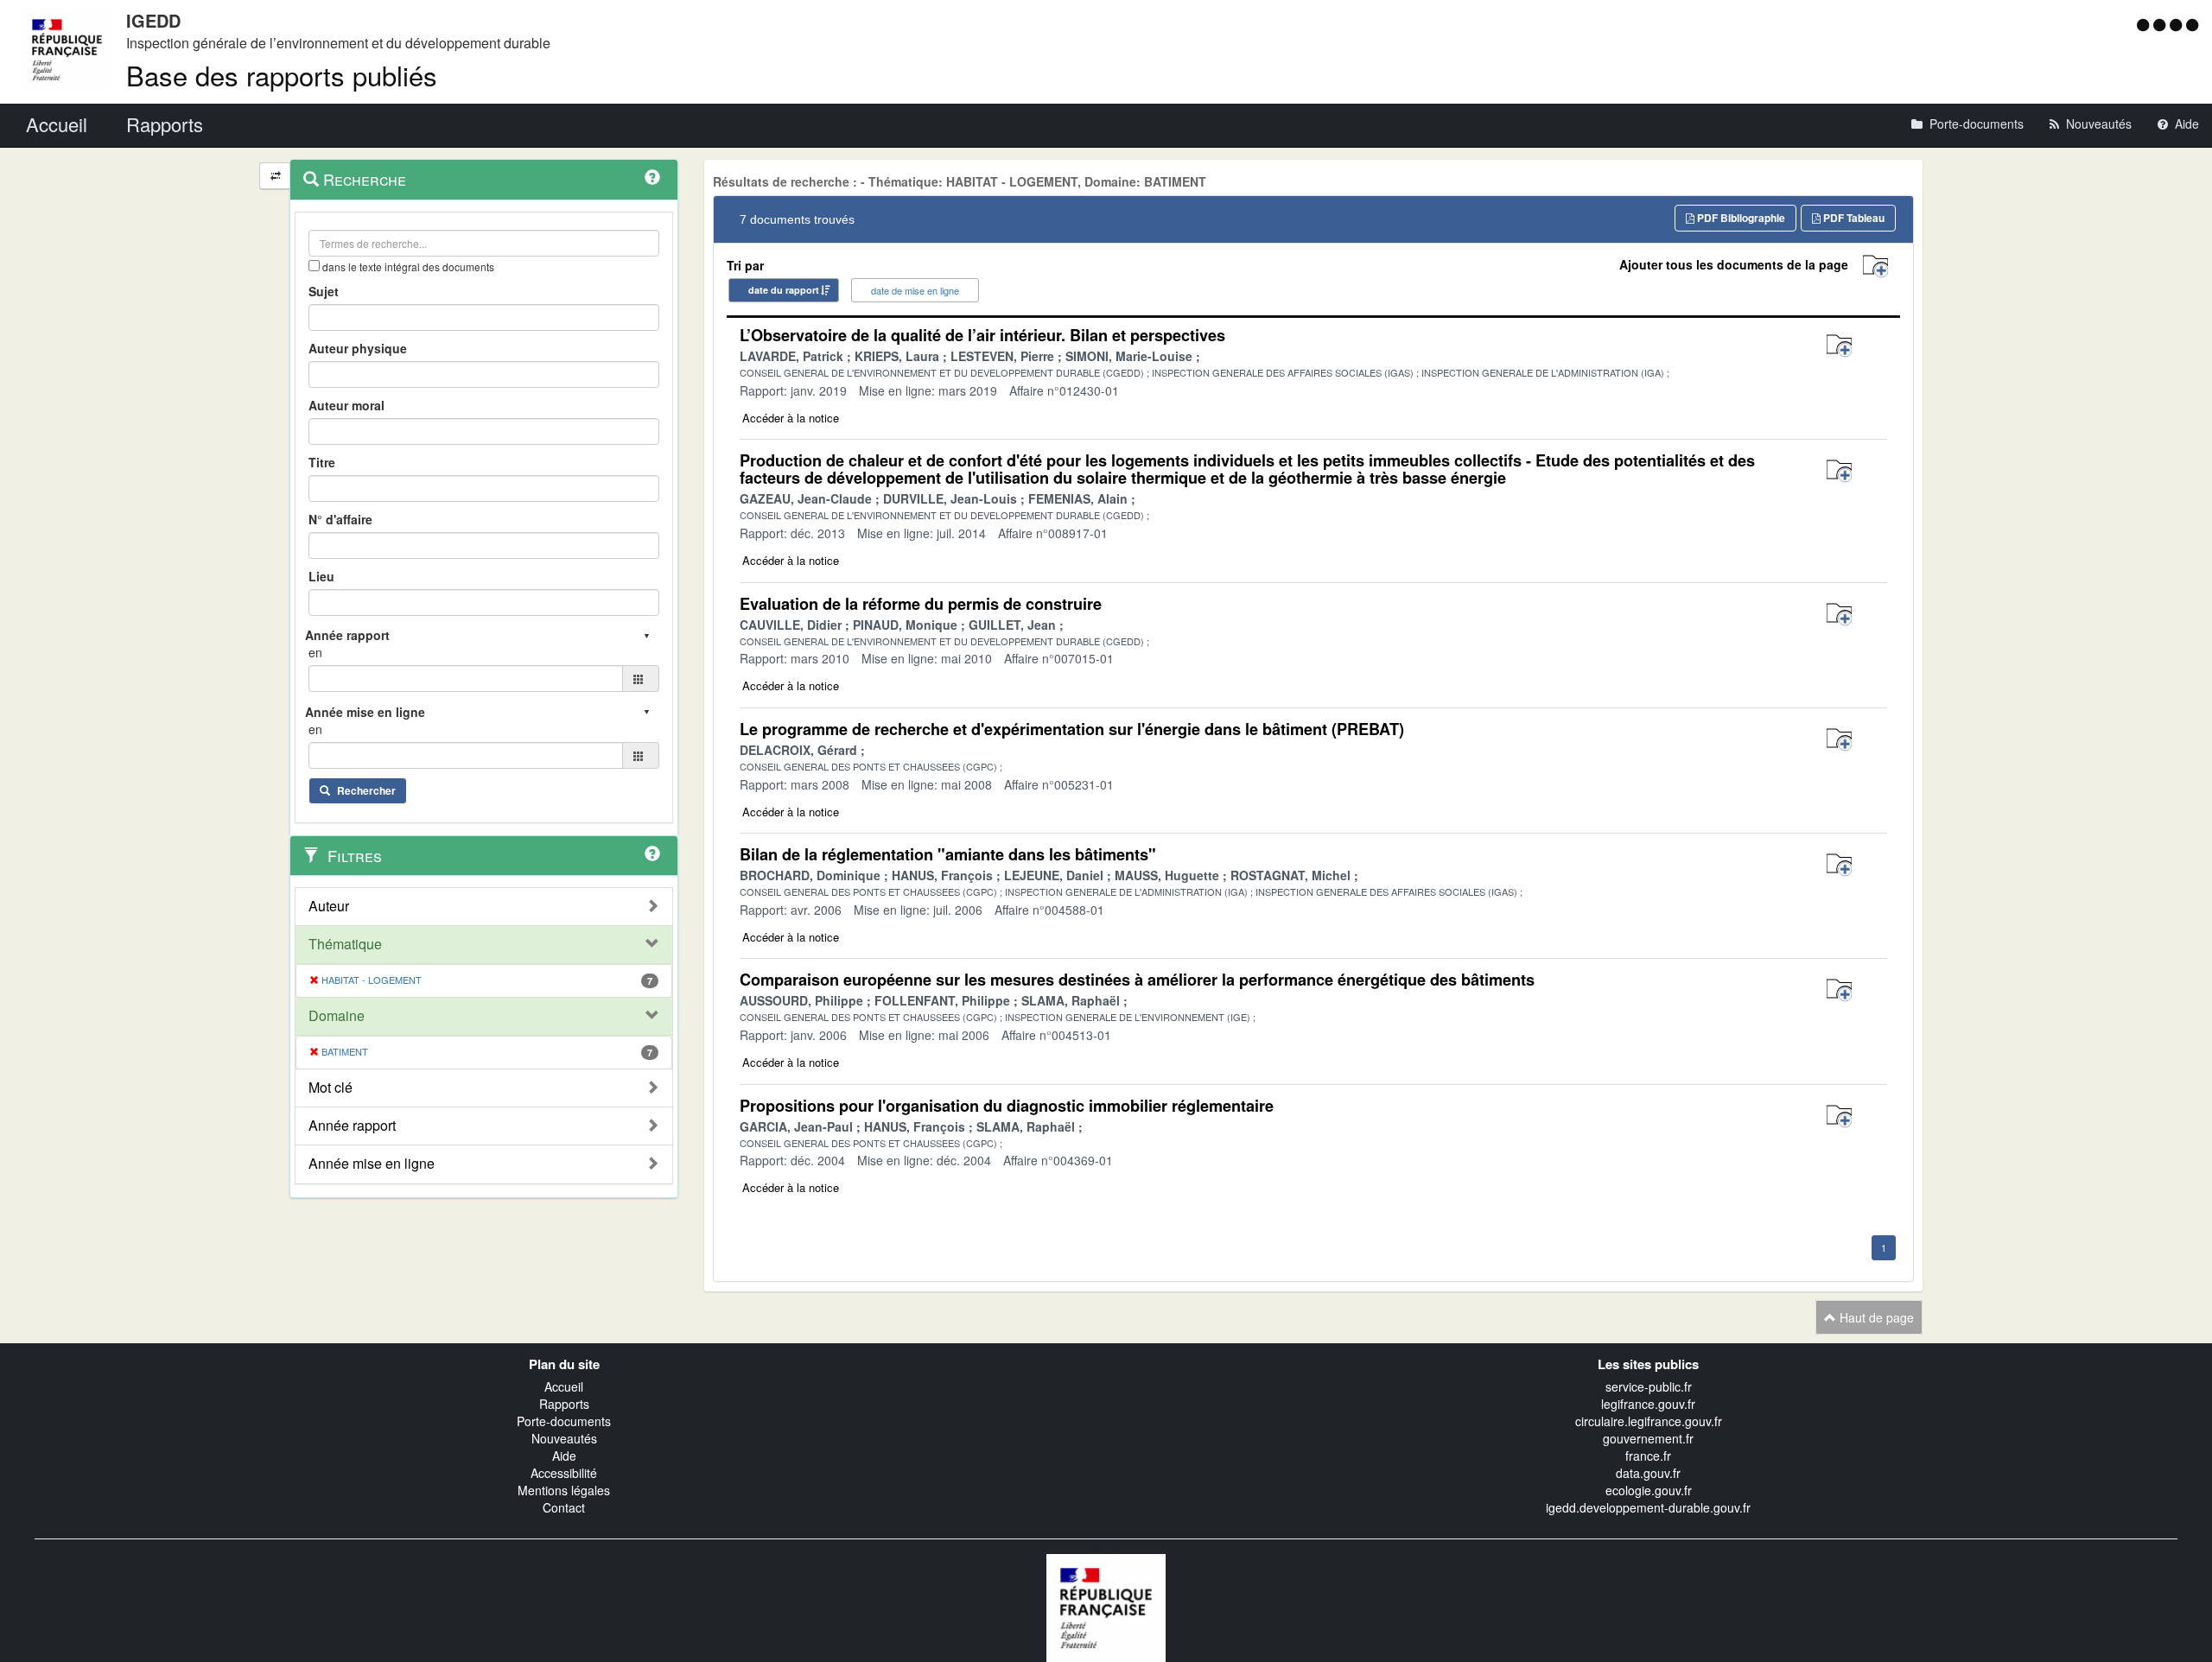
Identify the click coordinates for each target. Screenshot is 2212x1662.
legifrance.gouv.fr (1648, 1404)
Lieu (321, 576)
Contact (564, 1507)
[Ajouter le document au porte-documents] (1839, 346)
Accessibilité (564, 1473)
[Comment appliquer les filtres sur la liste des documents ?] (652, 853)
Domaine (337, 1016)
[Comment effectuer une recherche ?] (652, 177)
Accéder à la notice (791, 418)
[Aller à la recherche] (2178, 24)
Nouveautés (564, 1438)
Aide (564, 1456)
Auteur (329, 906)
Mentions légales (564, 1490)
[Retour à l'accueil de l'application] (1106, 1606)
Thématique (345, 944)
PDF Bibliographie (1740, 218)
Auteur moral (346, 405)
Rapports (564, 1404)
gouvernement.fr (1648, 1438)
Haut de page (1875, 1317)
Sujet (324, 291)
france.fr (1648, 1456)
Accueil (564, 1386)
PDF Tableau (1853, 218)
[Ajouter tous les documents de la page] (1875, 266)
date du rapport (784, 290)
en (315, 652)
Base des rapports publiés (282, 75)
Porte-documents (564, 1421)
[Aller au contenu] (2161, 24)
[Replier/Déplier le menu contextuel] (275, 176)
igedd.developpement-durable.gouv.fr (1648, 1507)
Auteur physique (358, 348)
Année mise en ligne (372, 1164)
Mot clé (331, 1088)
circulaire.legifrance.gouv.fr (1649, 1421)
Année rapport (352, 1126)
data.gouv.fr (1648, 1473)
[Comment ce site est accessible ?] (2145, 24)
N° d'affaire (340, 519)
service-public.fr (1649, 1386)
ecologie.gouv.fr (1649, 1490)
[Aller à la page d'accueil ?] (2192, 24)
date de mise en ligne (915, 290)
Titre (322, 462)
